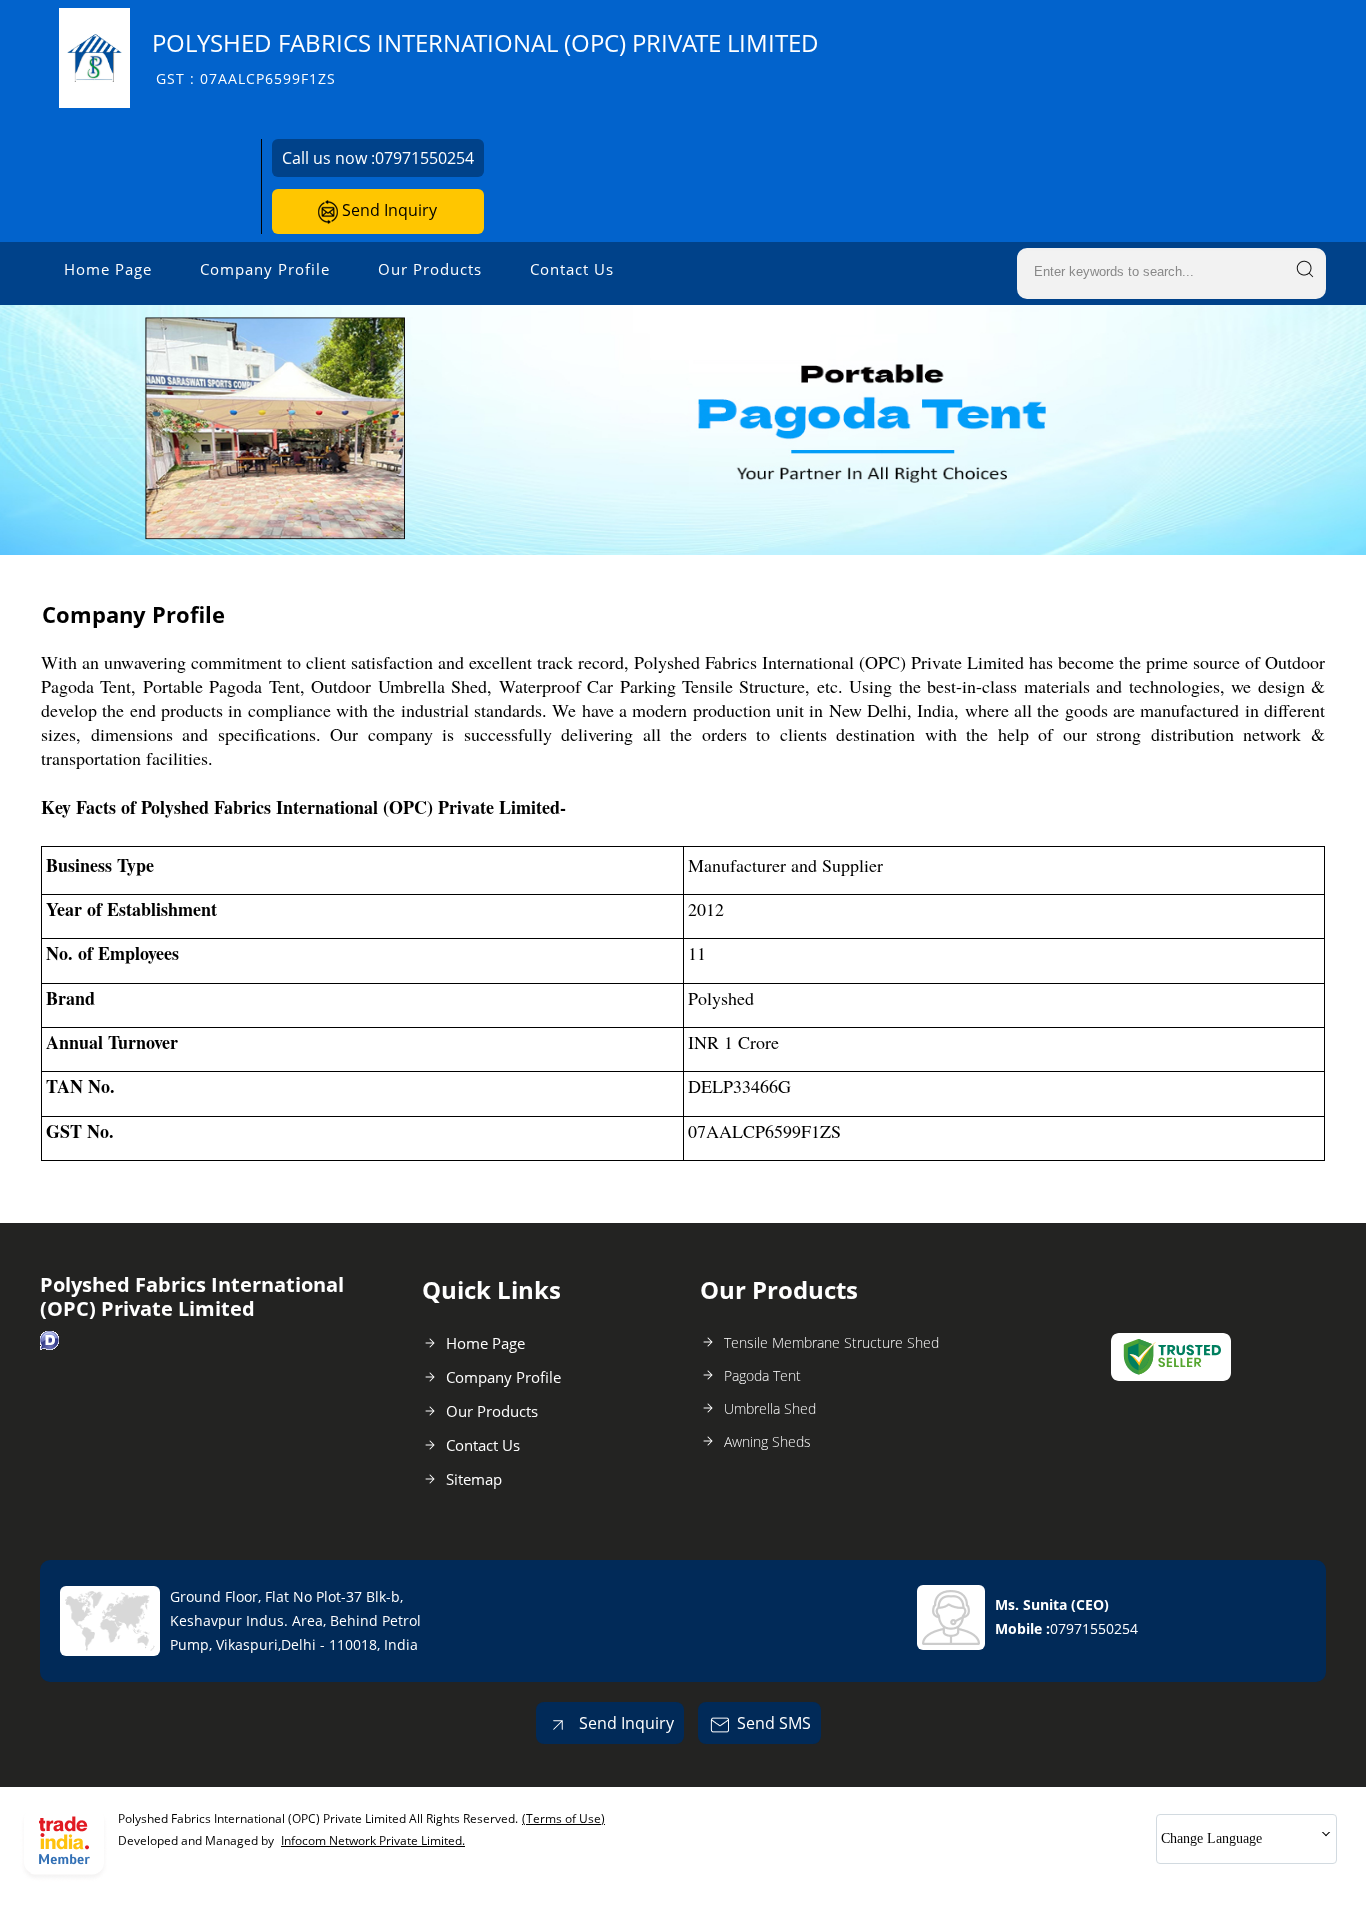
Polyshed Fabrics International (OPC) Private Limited (485, 57)
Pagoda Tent (762, 1375)
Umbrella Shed (770, 1408)
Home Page (108, 269)
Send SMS (774, 1723)
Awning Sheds (767, 1441)
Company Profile (265, 269)
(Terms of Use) (563, 1818)
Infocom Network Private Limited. (373, 1840)
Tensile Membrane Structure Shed (831, 1342)
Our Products (430, 269)
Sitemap (474, 1479)
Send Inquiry (387, 210)
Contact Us (572, 269)
